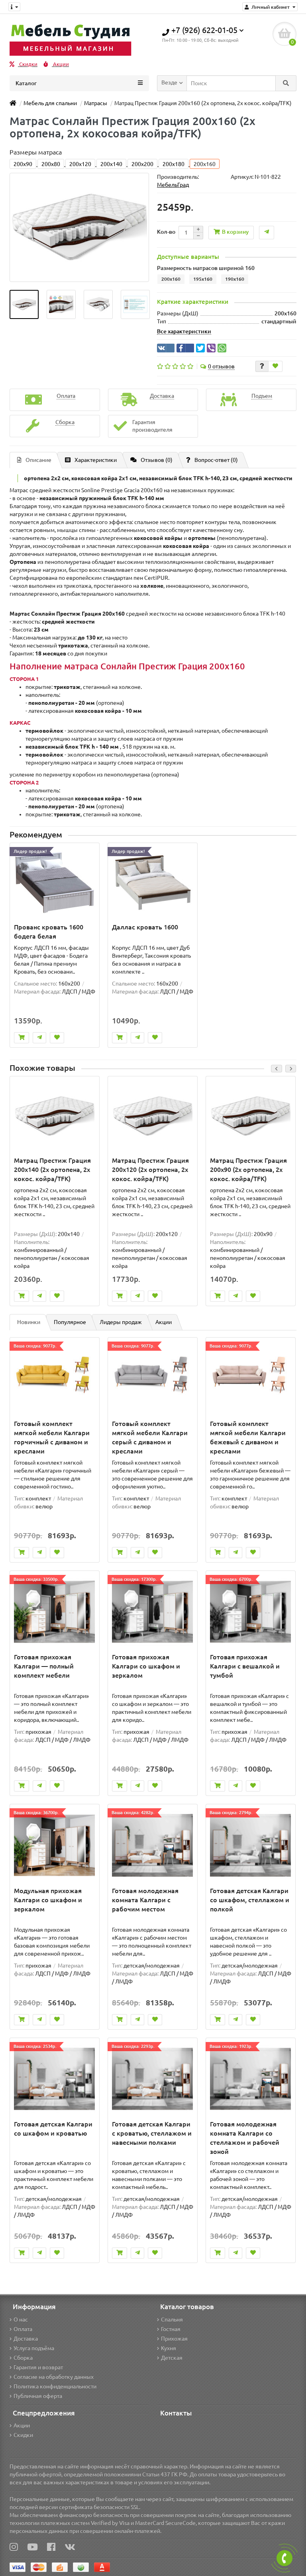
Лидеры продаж (121, 1322)
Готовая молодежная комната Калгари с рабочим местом (145, 1900)
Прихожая (174, 2339)
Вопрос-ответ (216, 460)
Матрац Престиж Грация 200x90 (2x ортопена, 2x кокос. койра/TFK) (248, 1170)
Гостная (171, 2329)
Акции (60, 64)
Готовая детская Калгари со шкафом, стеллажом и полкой (250, 1900)
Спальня (172, 2320)
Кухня (169, 2348)
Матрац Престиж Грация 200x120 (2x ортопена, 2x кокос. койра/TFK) (150, 1170)
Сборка (23, 2358)
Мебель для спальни (50, 103)
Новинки (29, 1322)
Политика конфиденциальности (55, 2386)
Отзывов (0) (157, 460)
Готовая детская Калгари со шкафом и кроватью (53, 2129)
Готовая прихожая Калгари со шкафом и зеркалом (146, 1666)
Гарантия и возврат (38, 2367)
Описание (38, 460)
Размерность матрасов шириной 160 (206, 268)
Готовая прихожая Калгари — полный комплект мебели (44, 1666)
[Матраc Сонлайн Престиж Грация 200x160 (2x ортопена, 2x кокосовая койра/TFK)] (24, 304)
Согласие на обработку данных (54, 2377)
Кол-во (166, 232)
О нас (21, 2320)
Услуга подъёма (34, 2348)
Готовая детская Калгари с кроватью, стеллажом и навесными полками (152, 2133)
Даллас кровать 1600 (145, 927)
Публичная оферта (38, 2396)
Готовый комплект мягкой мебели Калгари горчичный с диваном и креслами (52, 1437)
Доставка (26, 2339)
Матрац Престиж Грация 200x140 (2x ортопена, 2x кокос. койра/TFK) (52, 1170)
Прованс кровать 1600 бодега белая (49, 932)
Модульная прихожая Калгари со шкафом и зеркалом (48, 1900)
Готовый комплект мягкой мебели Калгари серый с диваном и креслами (150, 1437)
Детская (172, 2358)
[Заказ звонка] (284, 2558)
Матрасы (96, 103)
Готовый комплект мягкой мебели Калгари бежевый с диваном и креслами (248, 1437)
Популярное (70, 1322)
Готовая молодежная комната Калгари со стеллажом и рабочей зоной (245, 2138)
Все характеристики (184, 331)
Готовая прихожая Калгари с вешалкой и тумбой (245, 1666)
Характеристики (96, 460)
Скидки (28, 64)
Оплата (23, 2329)
